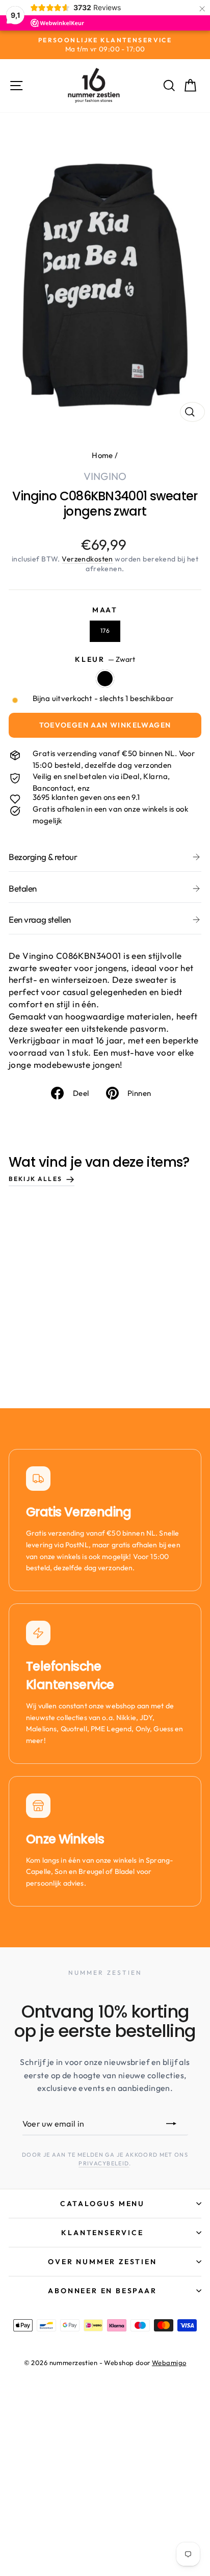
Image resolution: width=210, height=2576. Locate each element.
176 (105, 630)
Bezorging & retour (43, 857)
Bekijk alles (35, 1179)
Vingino (105, 476)
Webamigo (169, 2363)
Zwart (105, 679)
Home (102, 455)
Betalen (23, 888)
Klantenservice (102, 2233)
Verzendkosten (87, 559)
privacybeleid (104, 2163)
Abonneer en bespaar (102, 2291)
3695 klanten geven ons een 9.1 (86, 797)
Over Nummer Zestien (102, 2262)
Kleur (105, 659)
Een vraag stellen (40, 919)
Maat (105, 610)
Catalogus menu (102, 2204)
